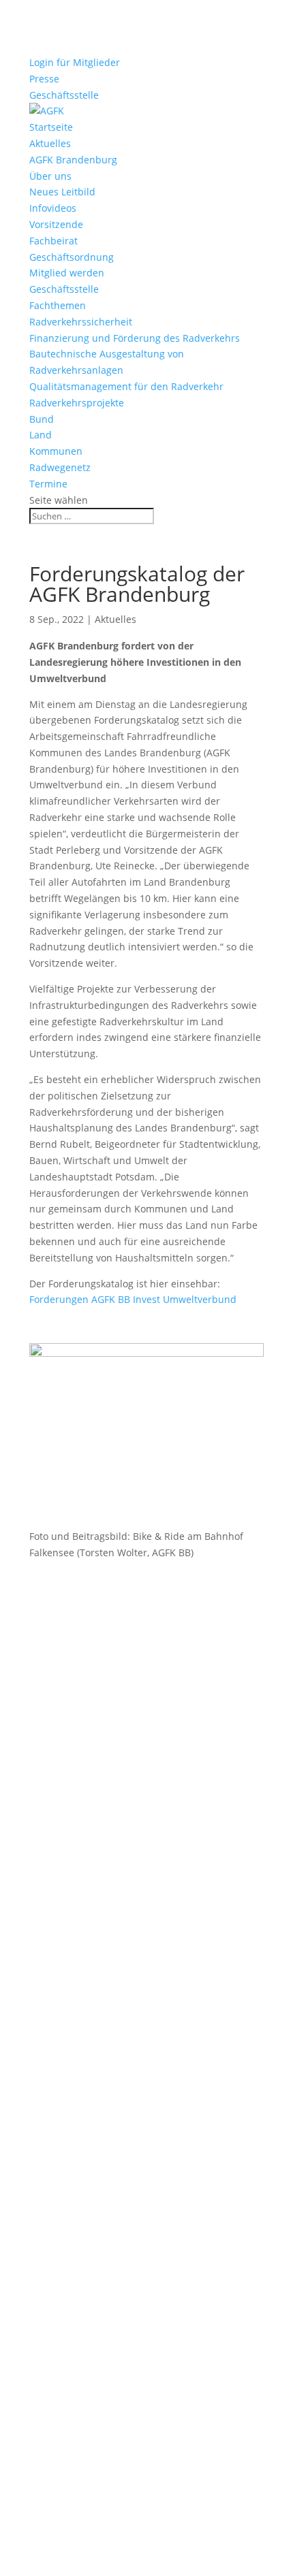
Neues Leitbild (62, 192)
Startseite (51, 127)
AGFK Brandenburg (73, 160)
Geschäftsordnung (72, 257)
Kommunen (56, 451)
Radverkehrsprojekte (77, 403)
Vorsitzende (56, 224)
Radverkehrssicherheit (81, 322)
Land (41, 435)
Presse (44, 79)
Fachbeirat (53, 241)
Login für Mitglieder (75, 62)
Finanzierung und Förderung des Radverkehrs (135, 338)
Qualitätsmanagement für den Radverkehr (126, 386)
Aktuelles (50, 143)
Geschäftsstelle (64, 95)
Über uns (50, 176)
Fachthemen (58, 305)
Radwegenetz (60, 467)
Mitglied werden (67, 273)
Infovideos (53, 208)
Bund (42, 419)
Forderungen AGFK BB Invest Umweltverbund (133, 1299)
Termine (48, 484)
